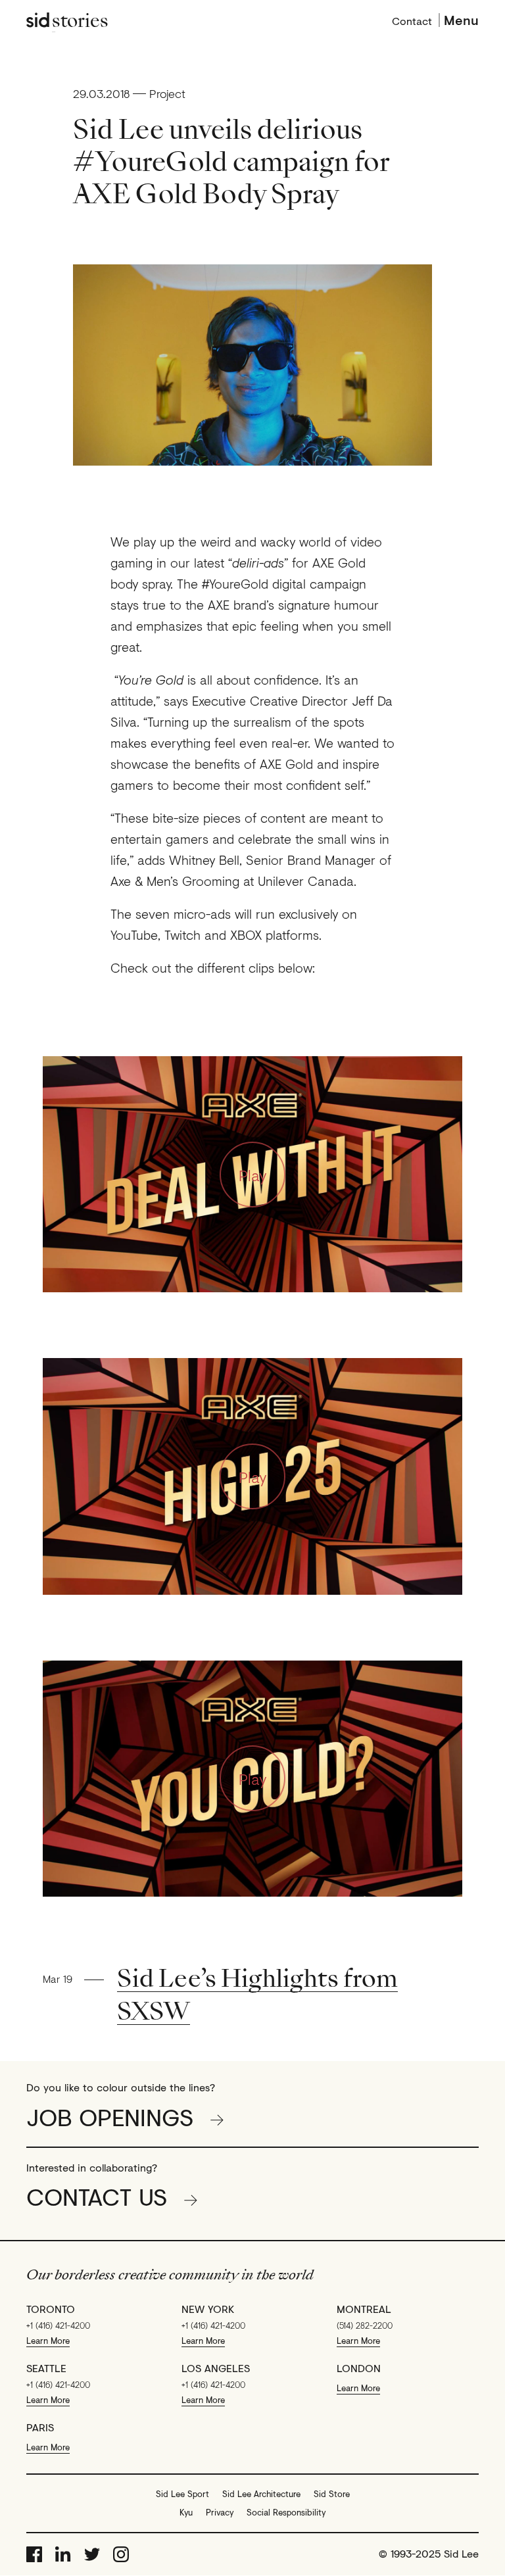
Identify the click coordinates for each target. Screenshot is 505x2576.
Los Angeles (216, 2368)
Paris (40, 2427)
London (359, 2368)
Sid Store (332, 2494)
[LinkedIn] (63, 2554)
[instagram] (121, 2554)
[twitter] (92, 2554)
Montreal (364, 2309)
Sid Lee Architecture (261, 2494)
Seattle (46, 2368)
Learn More (48, 2341)
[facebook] (34, 2554)
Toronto (51, 2309)
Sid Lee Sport (182, 2494)
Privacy (220, 2512)
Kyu (186, 2512)
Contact (412, 20)
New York (208, 2309)
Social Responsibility (286, 2512)
